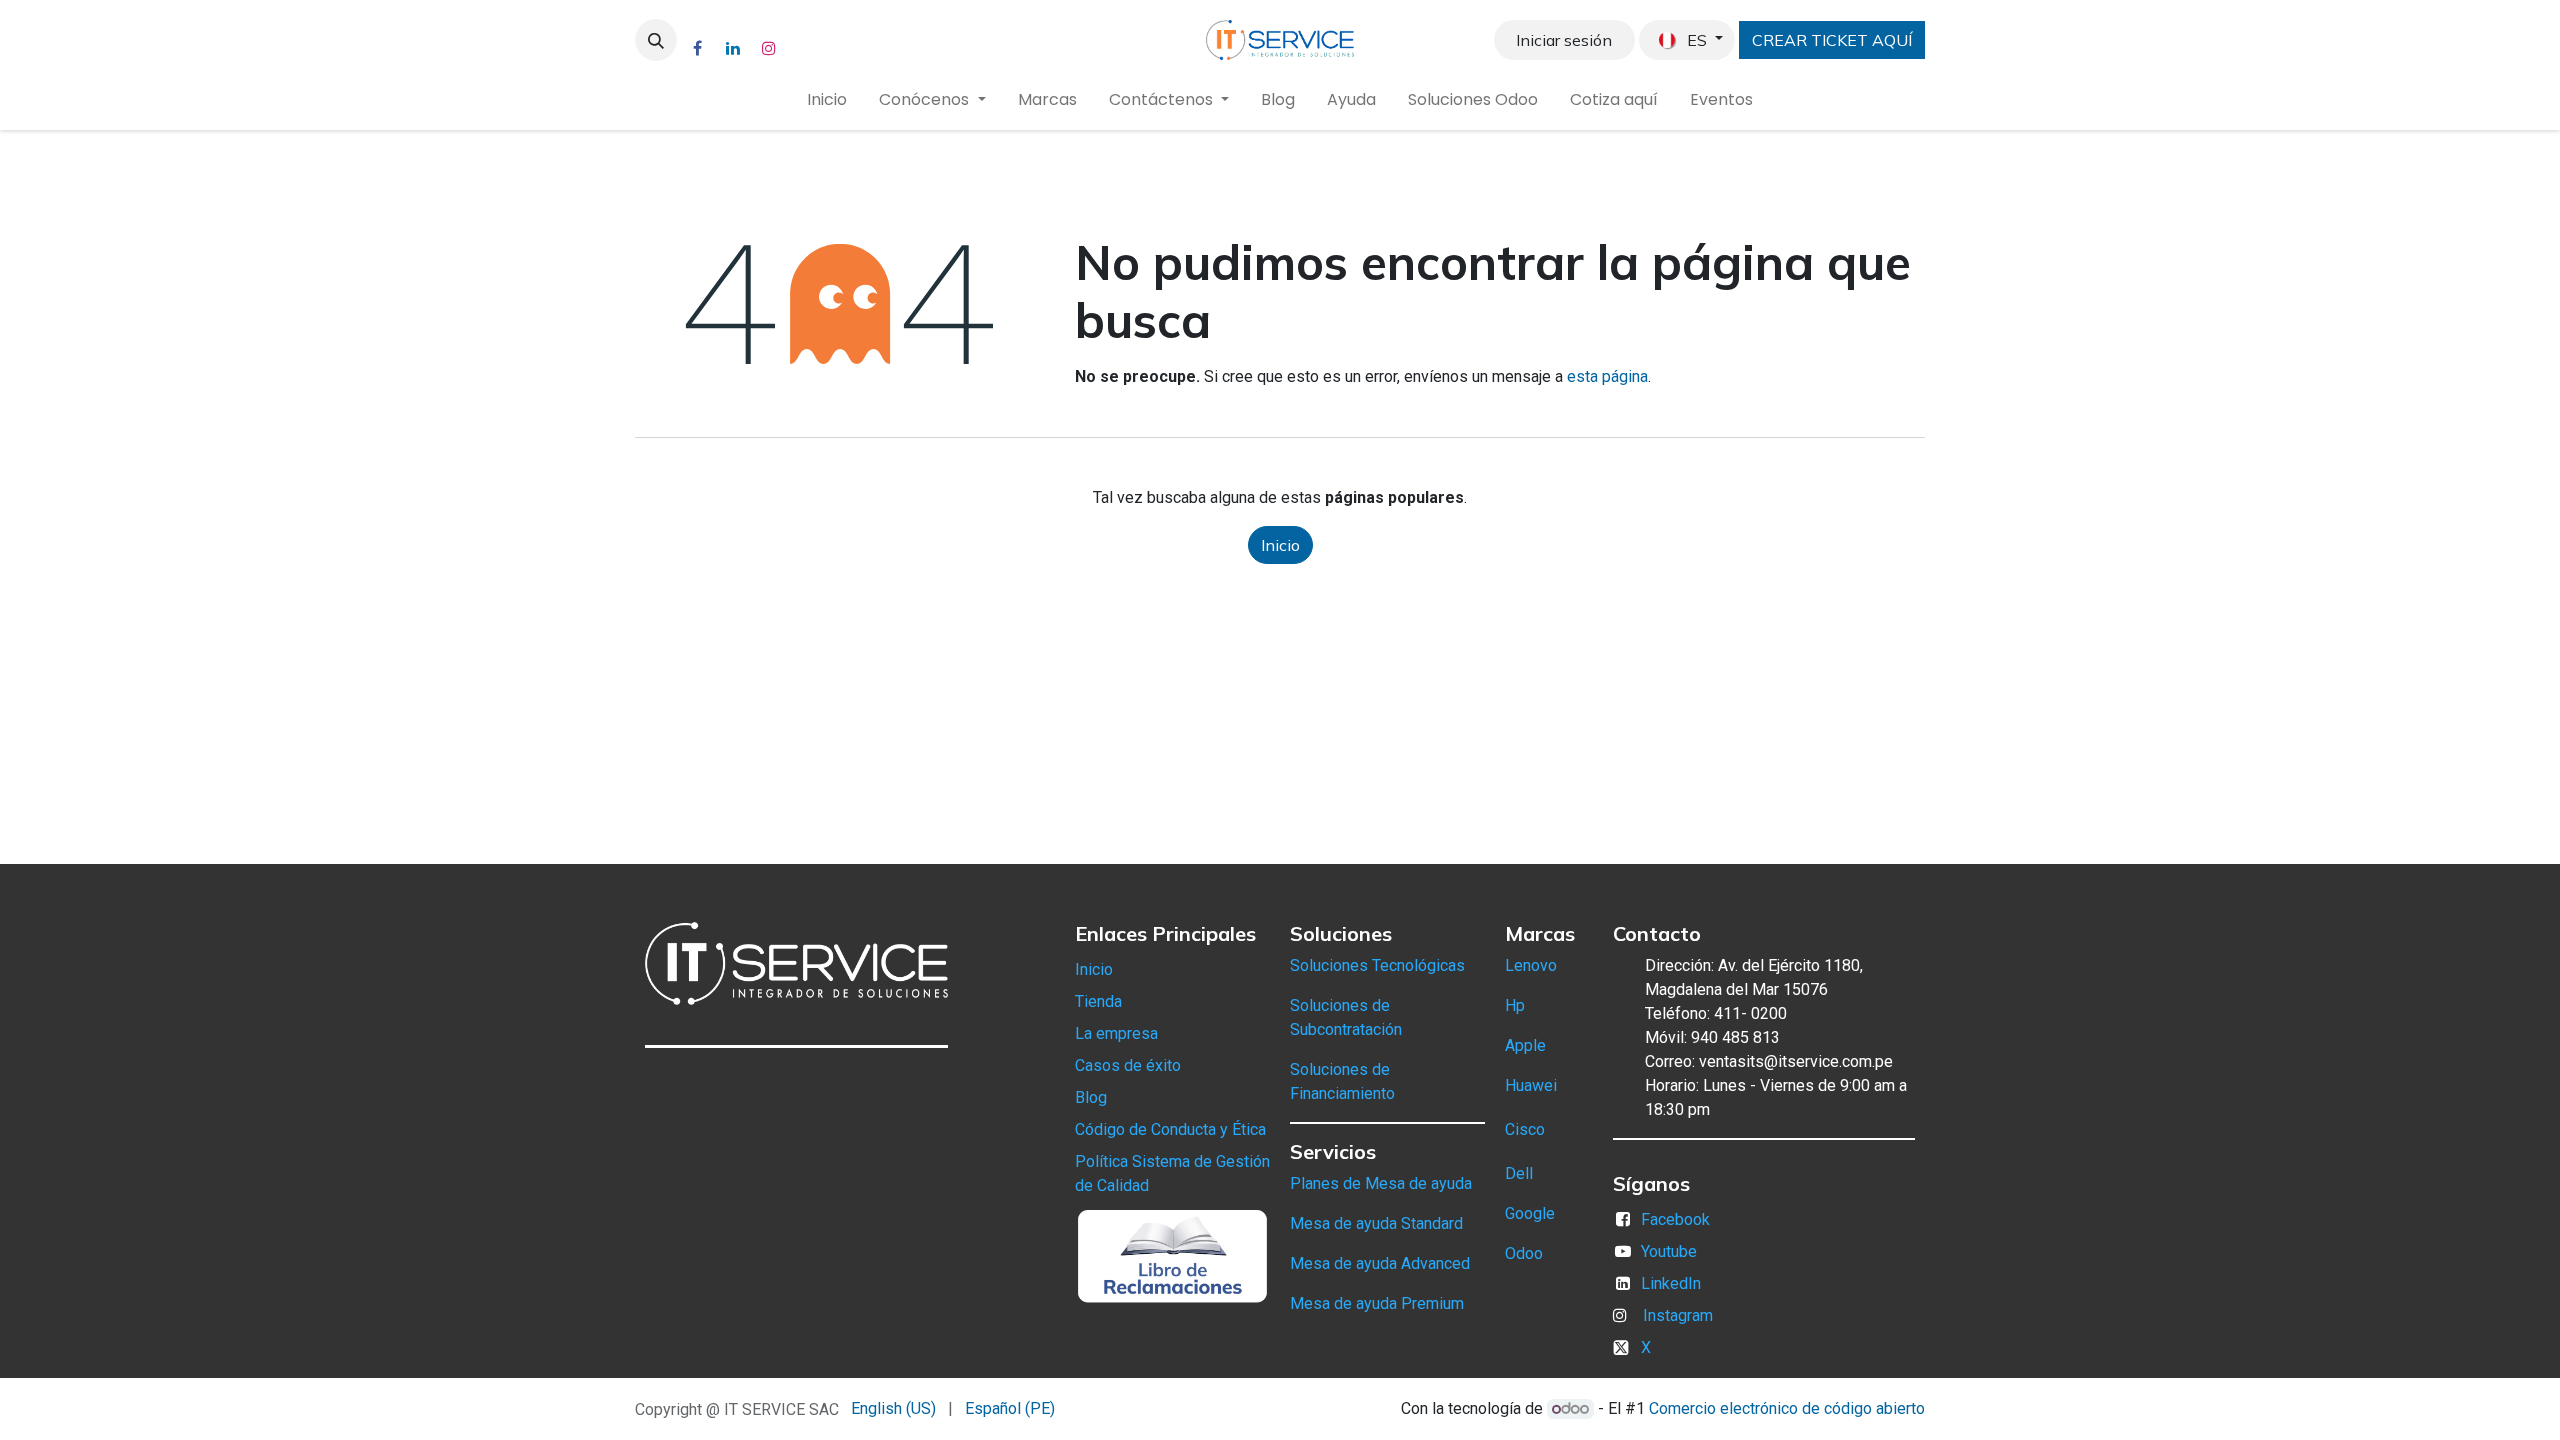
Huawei (1531, 1085)
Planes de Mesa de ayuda (1381, 1183)
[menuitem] (827, 100)
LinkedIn (1671, 1283)
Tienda (1098, 1001)
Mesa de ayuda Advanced (1380, 1263)
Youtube (1669, 1251)
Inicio (1280, 545)
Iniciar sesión (1564, 40)
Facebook (1675, 1219)
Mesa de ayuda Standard (1376, 1223)
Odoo (1524, 1253)
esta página (1607, 376)
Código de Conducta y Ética (1170, 1129)
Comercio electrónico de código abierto (1787, 1408)
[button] (656, 40)
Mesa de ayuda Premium (1377, 1303)
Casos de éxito (1128, 1065)
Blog (1091, 1097)
